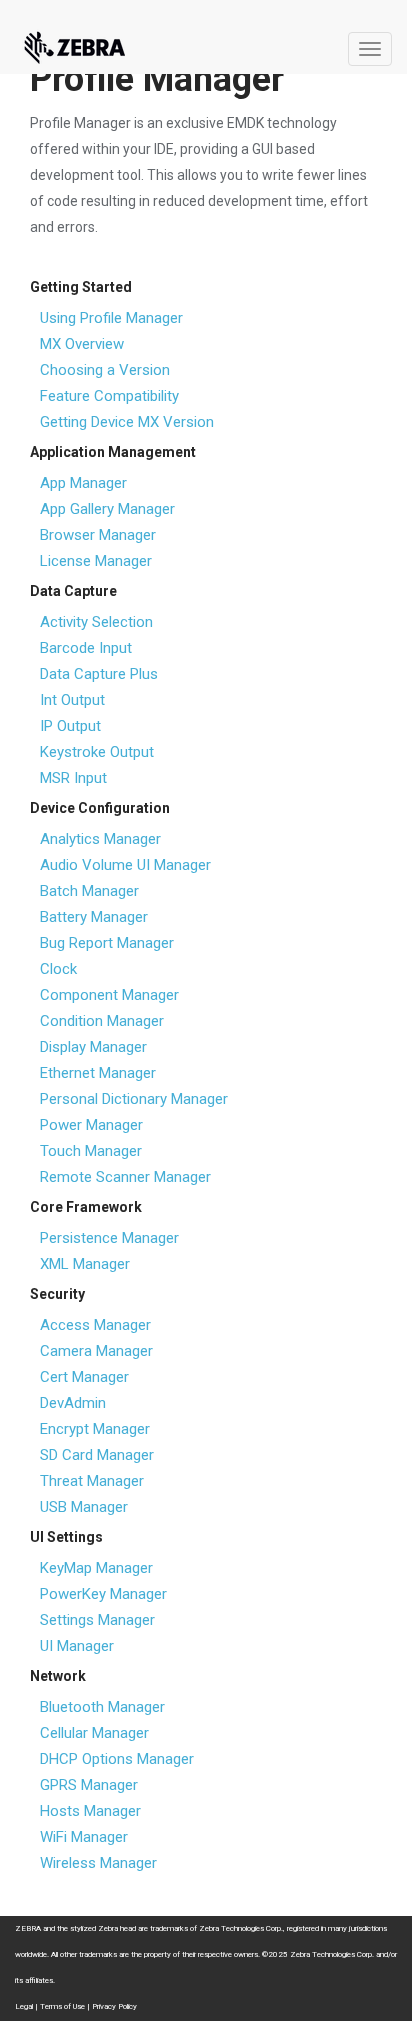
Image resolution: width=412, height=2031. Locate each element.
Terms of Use (62, 2006)
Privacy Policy (114, 2006)
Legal (24, 2006)
